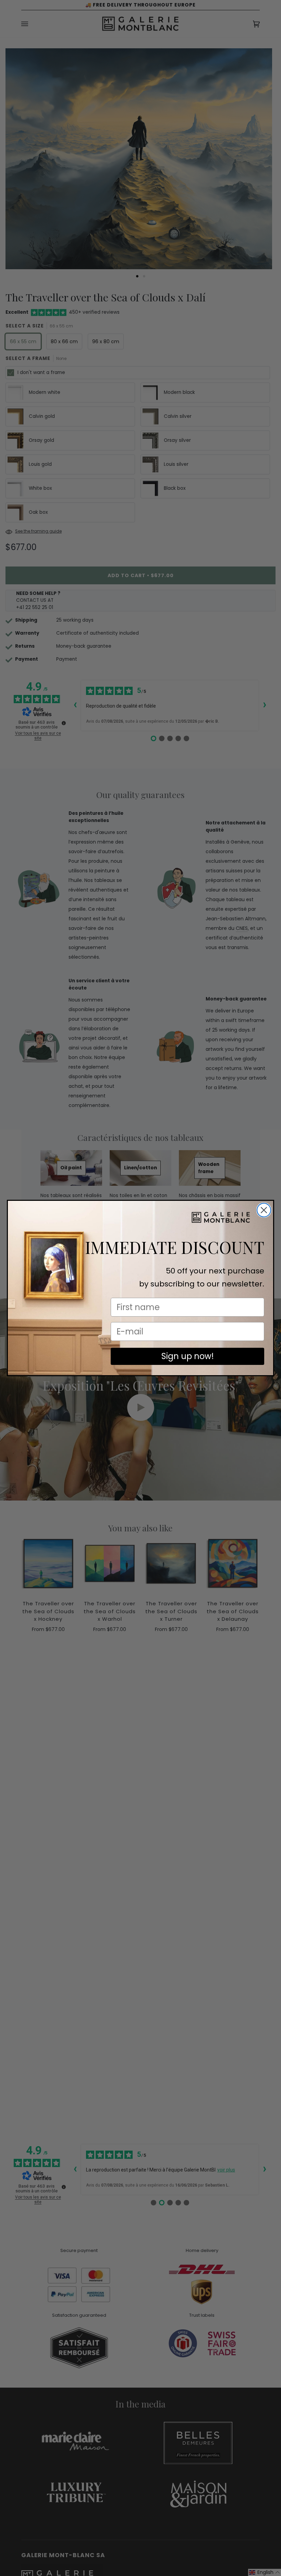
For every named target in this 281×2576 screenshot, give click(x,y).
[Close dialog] (264, 1210)
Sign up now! (188, 1356)
